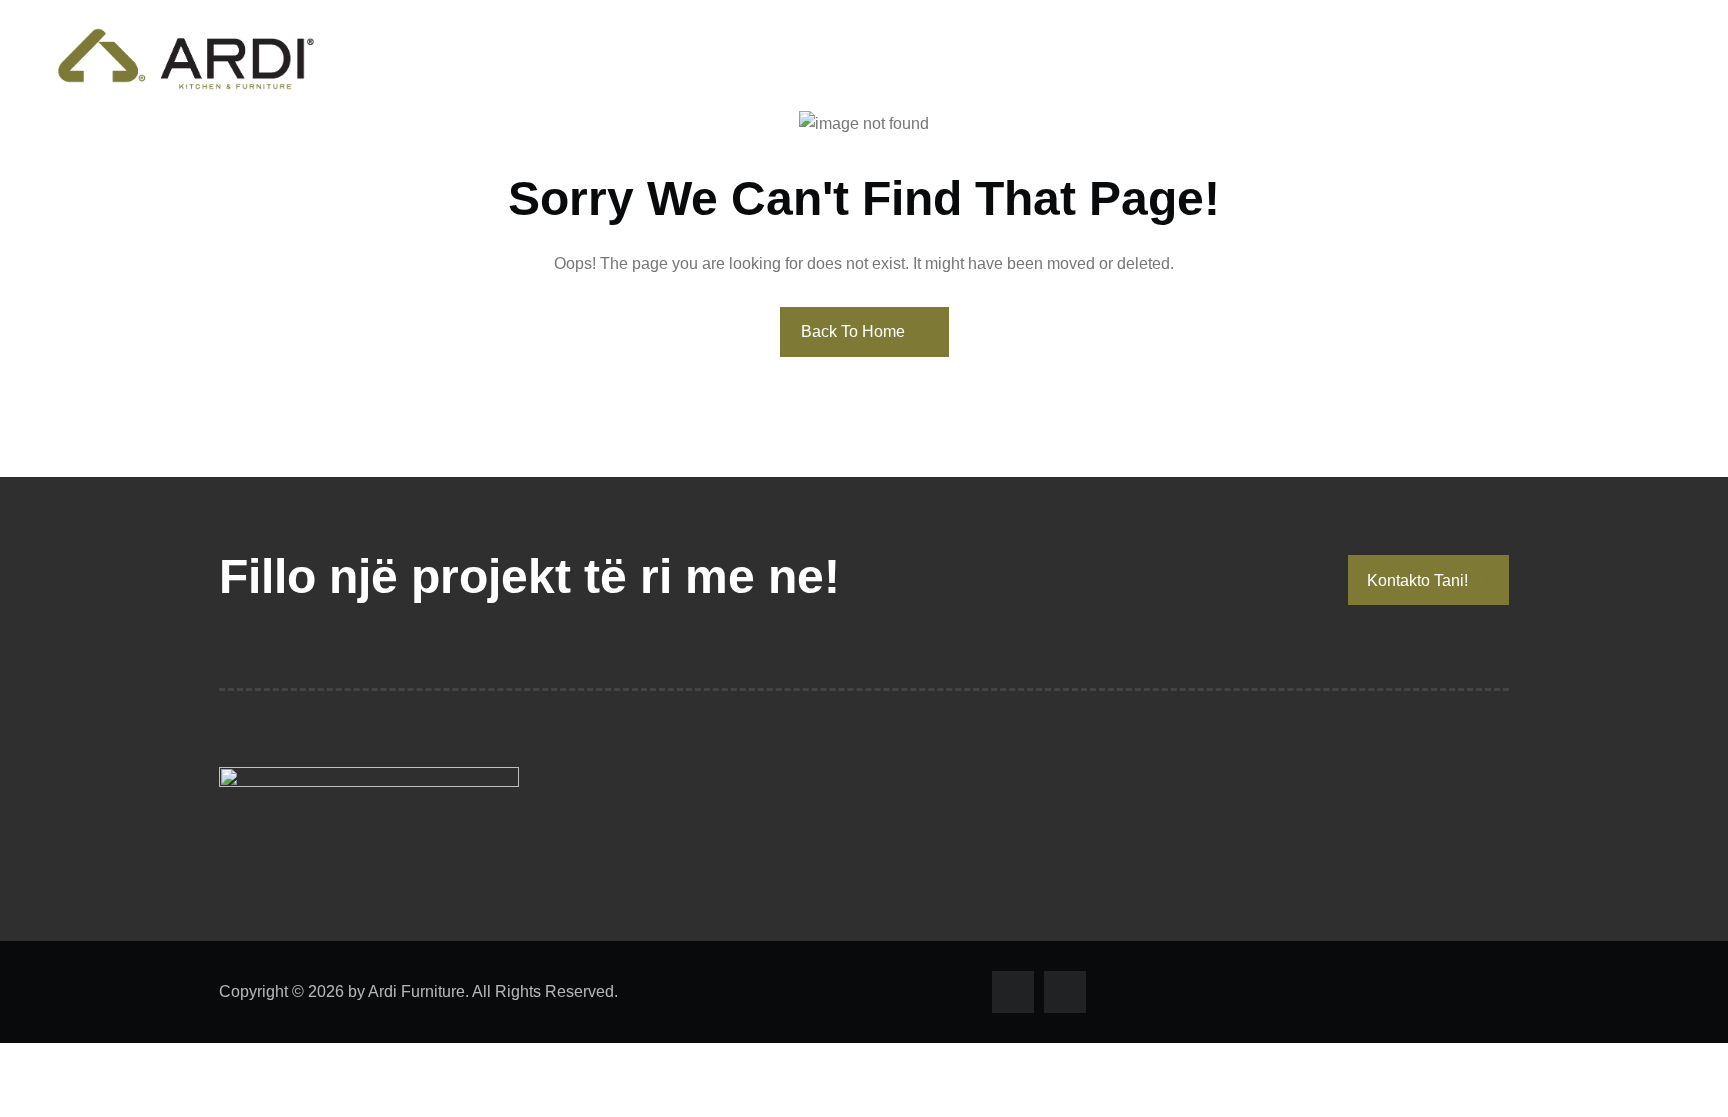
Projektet (1505, 58)
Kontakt (1640, 58)
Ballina (1218, 58)
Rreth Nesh (1354, 58)
